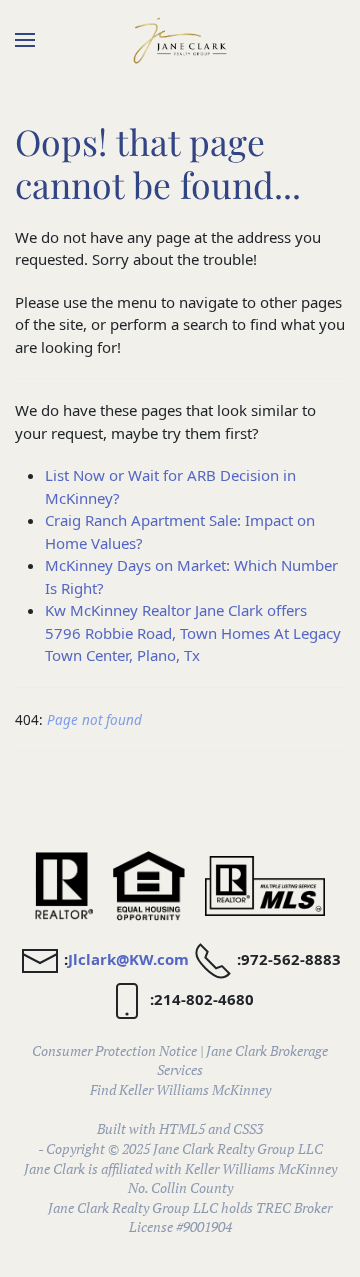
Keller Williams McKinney (195, 1089)
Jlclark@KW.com (128, 959)
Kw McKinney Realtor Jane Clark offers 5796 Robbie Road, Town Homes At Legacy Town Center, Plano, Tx (193, 632)
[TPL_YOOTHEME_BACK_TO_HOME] (180, 40)
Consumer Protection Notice (114, 1050)
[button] (25, 40)
